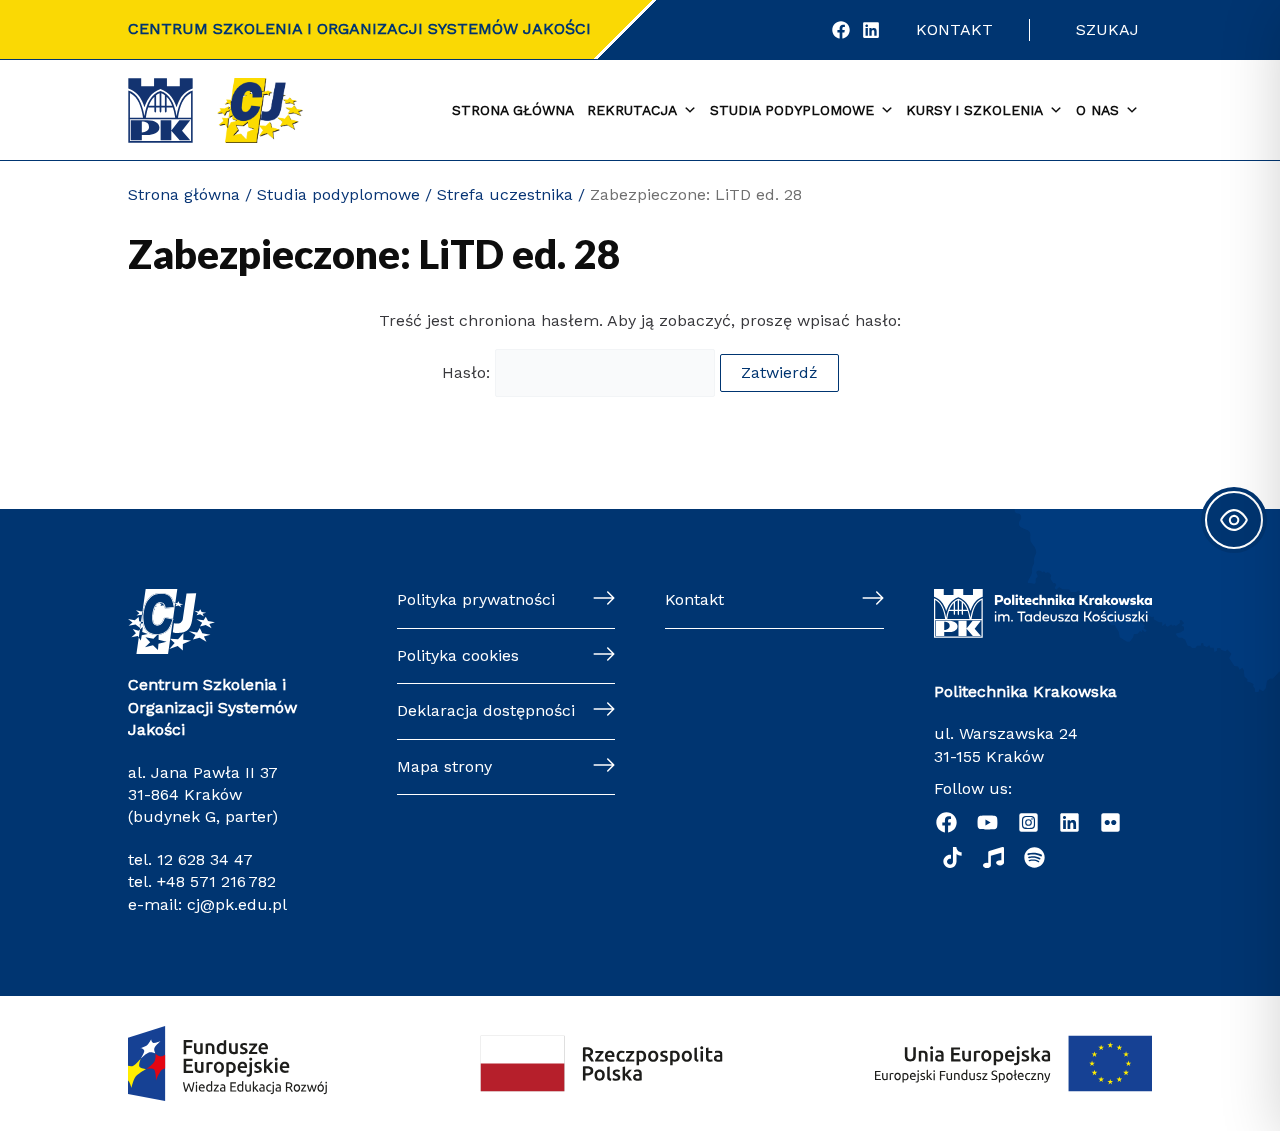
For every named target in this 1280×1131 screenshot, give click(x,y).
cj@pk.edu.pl (237, 904)
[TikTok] (952, 857)
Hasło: (468, 372)
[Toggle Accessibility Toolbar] (1234, 520)
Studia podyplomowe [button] (792, 110)
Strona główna (513, 110)
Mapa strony (444, 766)
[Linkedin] (1069, 822)
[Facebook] (841, 30)
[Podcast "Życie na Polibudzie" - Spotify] (1034, 857)
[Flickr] (1110, 822)
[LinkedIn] (871, 30)
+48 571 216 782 (216, 881)
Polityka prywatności (476, 599)
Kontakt (954, 29)
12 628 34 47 (205, 859)
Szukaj (1107, 29)
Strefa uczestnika (505, 194)
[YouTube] (987, 822)
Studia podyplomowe (338, 194)
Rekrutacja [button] (632, 110)
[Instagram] (1028, 822)
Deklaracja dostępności (486, 710)
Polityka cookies (458, 655)
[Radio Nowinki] (993, 857)
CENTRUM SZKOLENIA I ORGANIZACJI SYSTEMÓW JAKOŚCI (359, 28)
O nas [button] (1097, 110)
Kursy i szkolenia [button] (974, 110)
